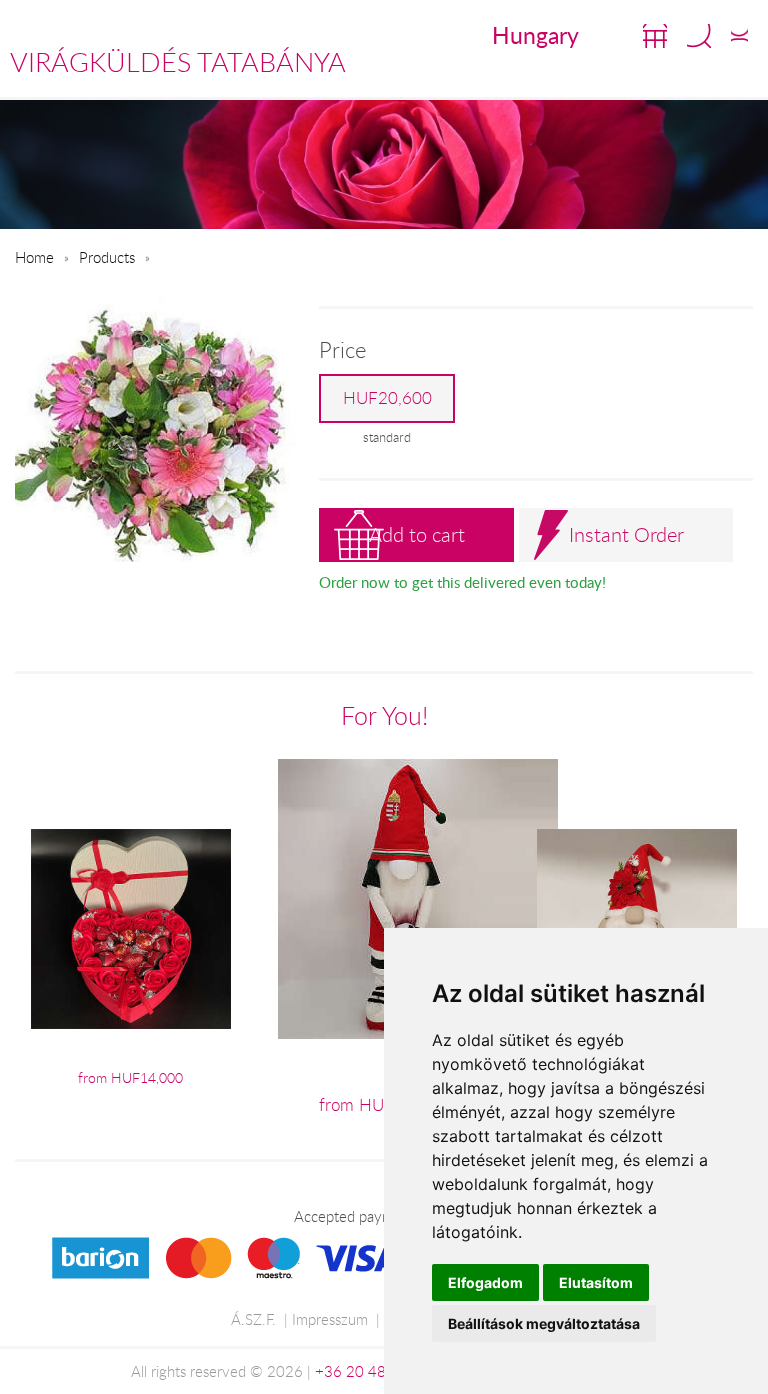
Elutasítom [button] (596, 1282)
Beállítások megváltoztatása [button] (544, 1323)
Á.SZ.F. (253, 1319)
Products (107, 257)
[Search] (699, 36)
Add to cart (417, 534)
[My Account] (739, 36)
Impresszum (330, 1319)
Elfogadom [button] (485, 1282)
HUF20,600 (387, 398)
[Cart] (655, 36)
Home (34, 257)
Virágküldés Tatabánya (178, 62)
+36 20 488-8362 (376, 1371)
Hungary (535, 35)
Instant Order (626, 534)
